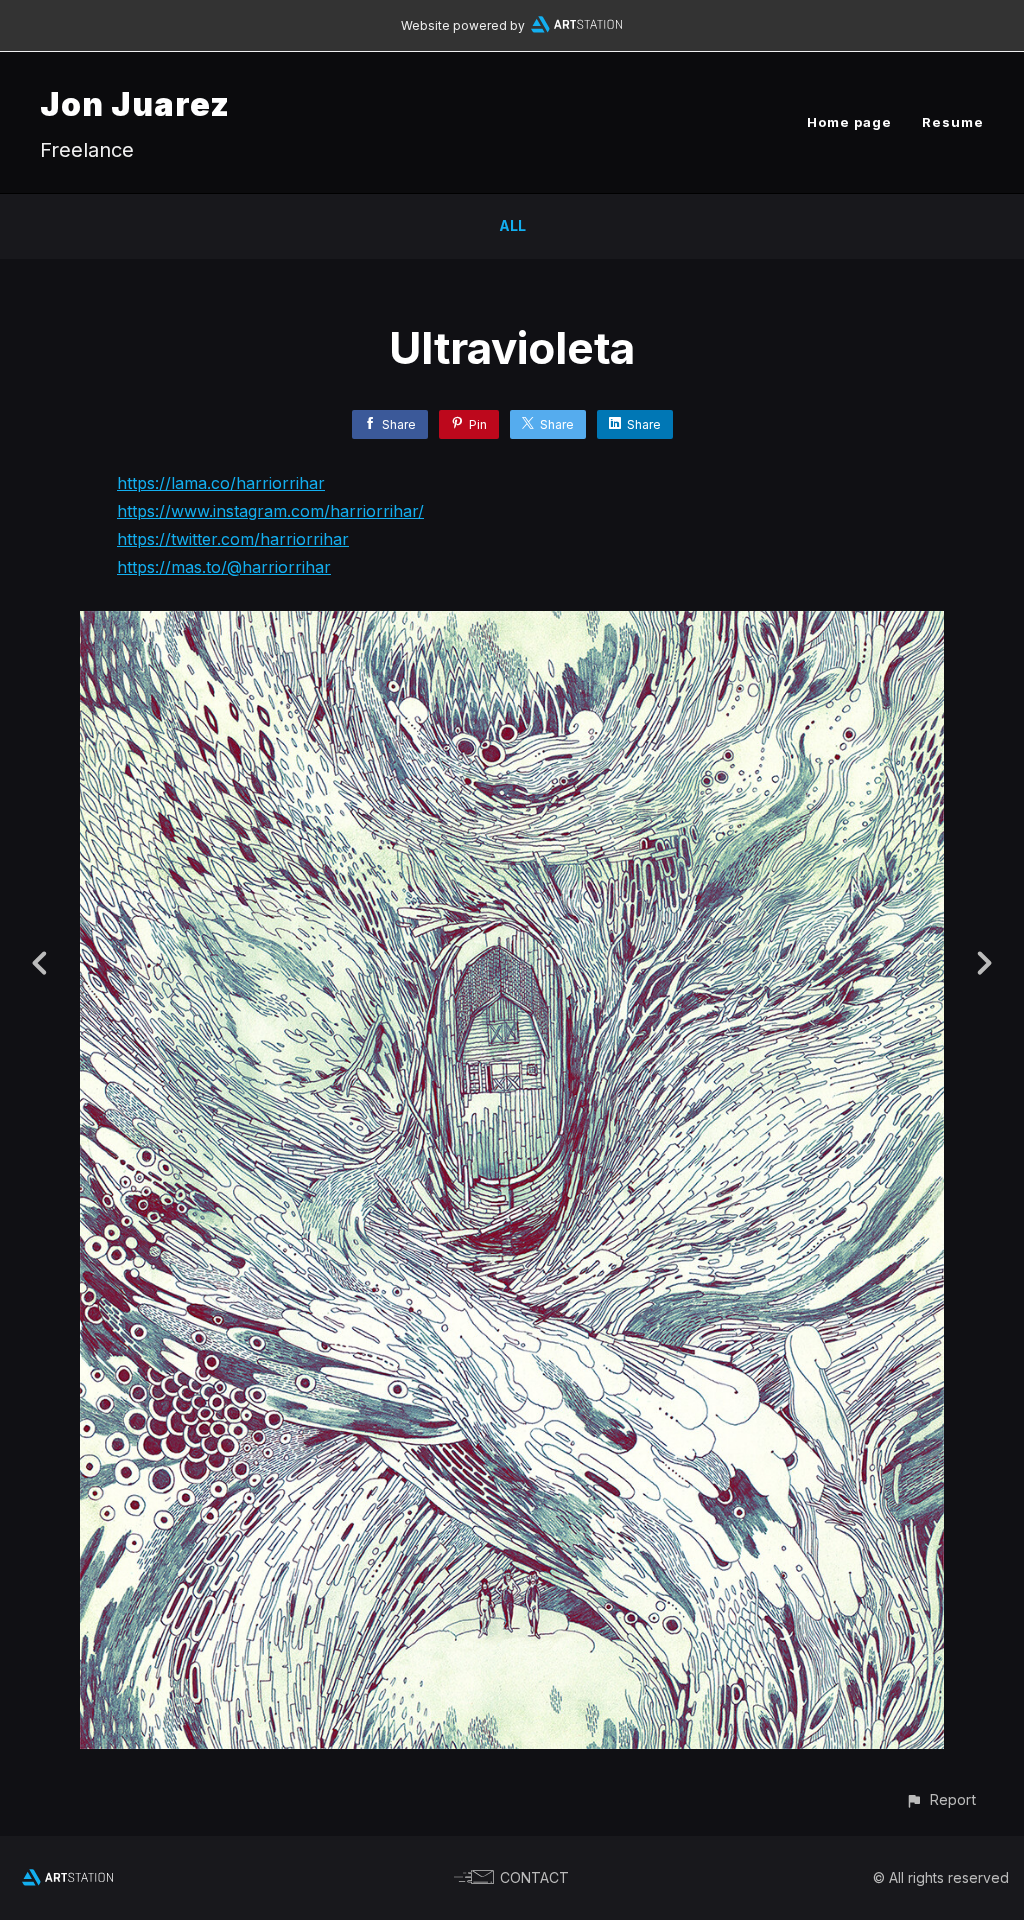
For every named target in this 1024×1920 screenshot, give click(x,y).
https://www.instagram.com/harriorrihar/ (270, 511)
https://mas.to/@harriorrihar (224, 567)
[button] (940, 1799)
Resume (953, 122)
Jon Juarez (135, 104)
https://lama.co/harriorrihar (221, 483)
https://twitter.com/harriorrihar (233, 539)
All (512, 225)
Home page (849, 122)
